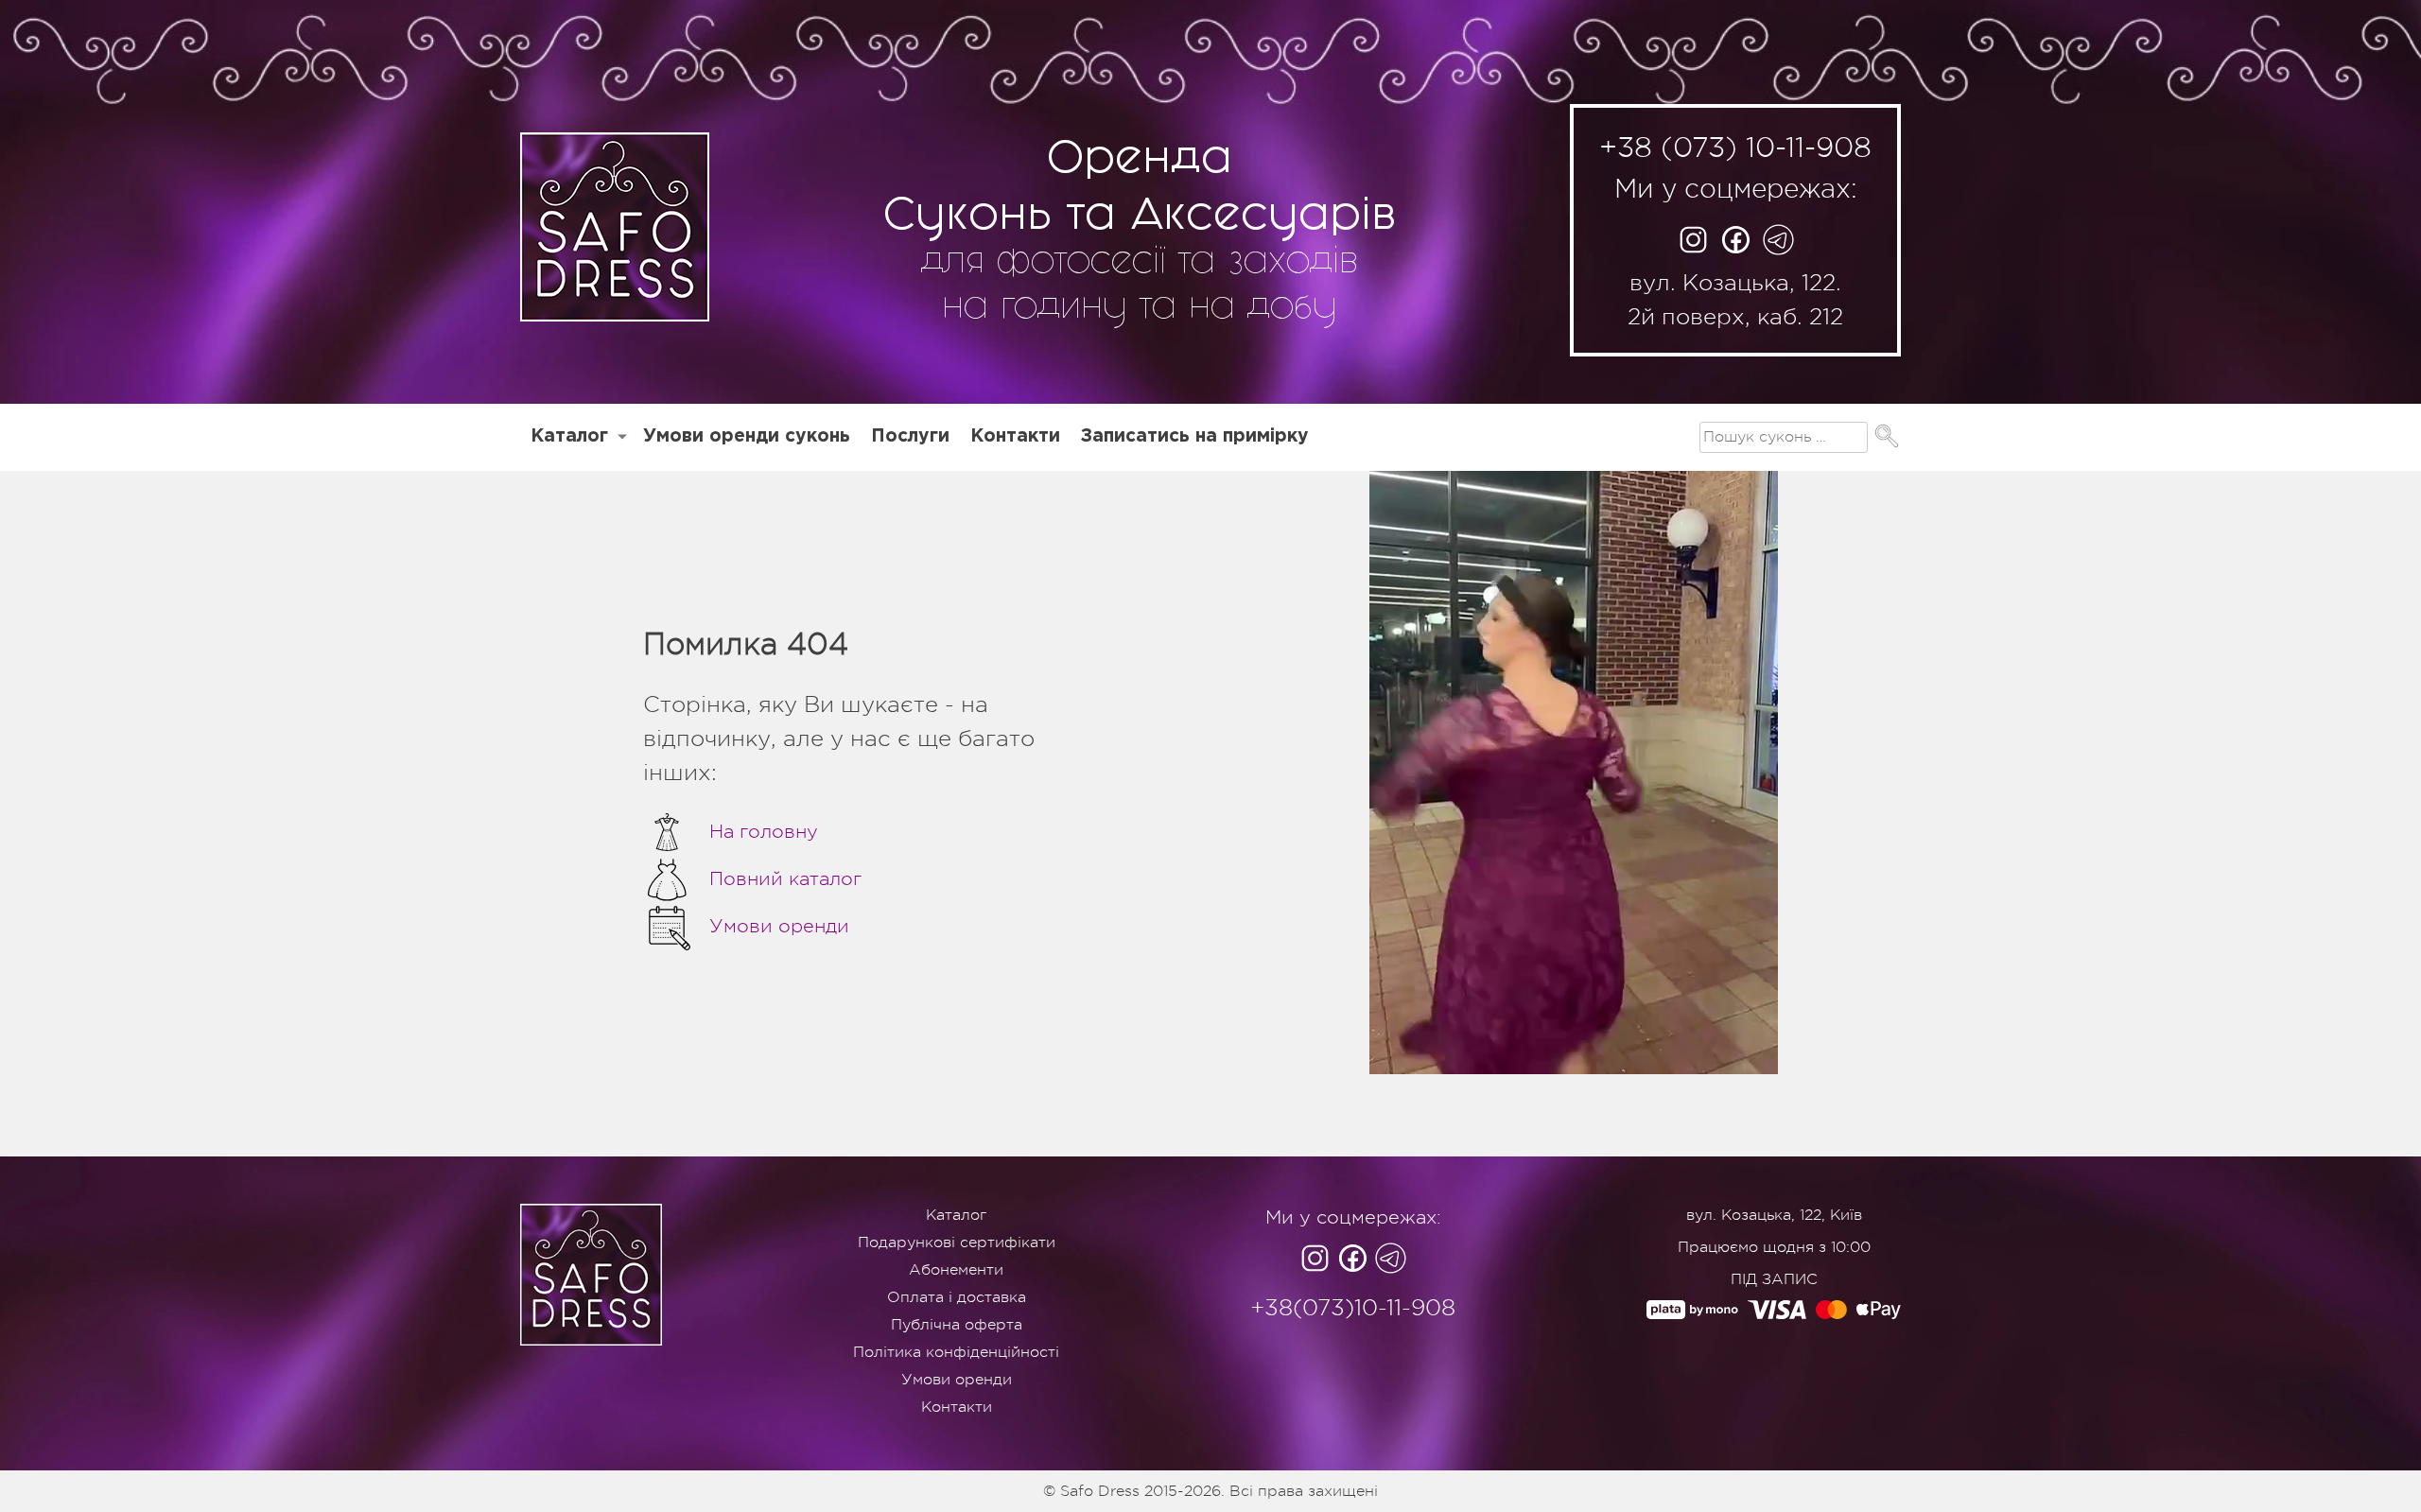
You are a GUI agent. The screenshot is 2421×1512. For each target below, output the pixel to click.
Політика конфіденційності (956, 1352)
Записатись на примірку (1195, 436)
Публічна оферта (957, 1325)
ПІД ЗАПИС (1774, 1279)
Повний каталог (785, 879)
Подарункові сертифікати (957, 1243)
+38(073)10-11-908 (1353, 1308)
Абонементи (956, 1270)
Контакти (1015, 436)
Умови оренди (779, 926)
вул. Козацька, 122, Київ (1774, 1215)
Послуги (910, 436)
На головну (764, 832)
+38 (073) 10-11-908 (1735, 148)
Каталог (569, 436)
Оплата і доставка (957, 1297)
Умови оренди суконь (747, 436)
